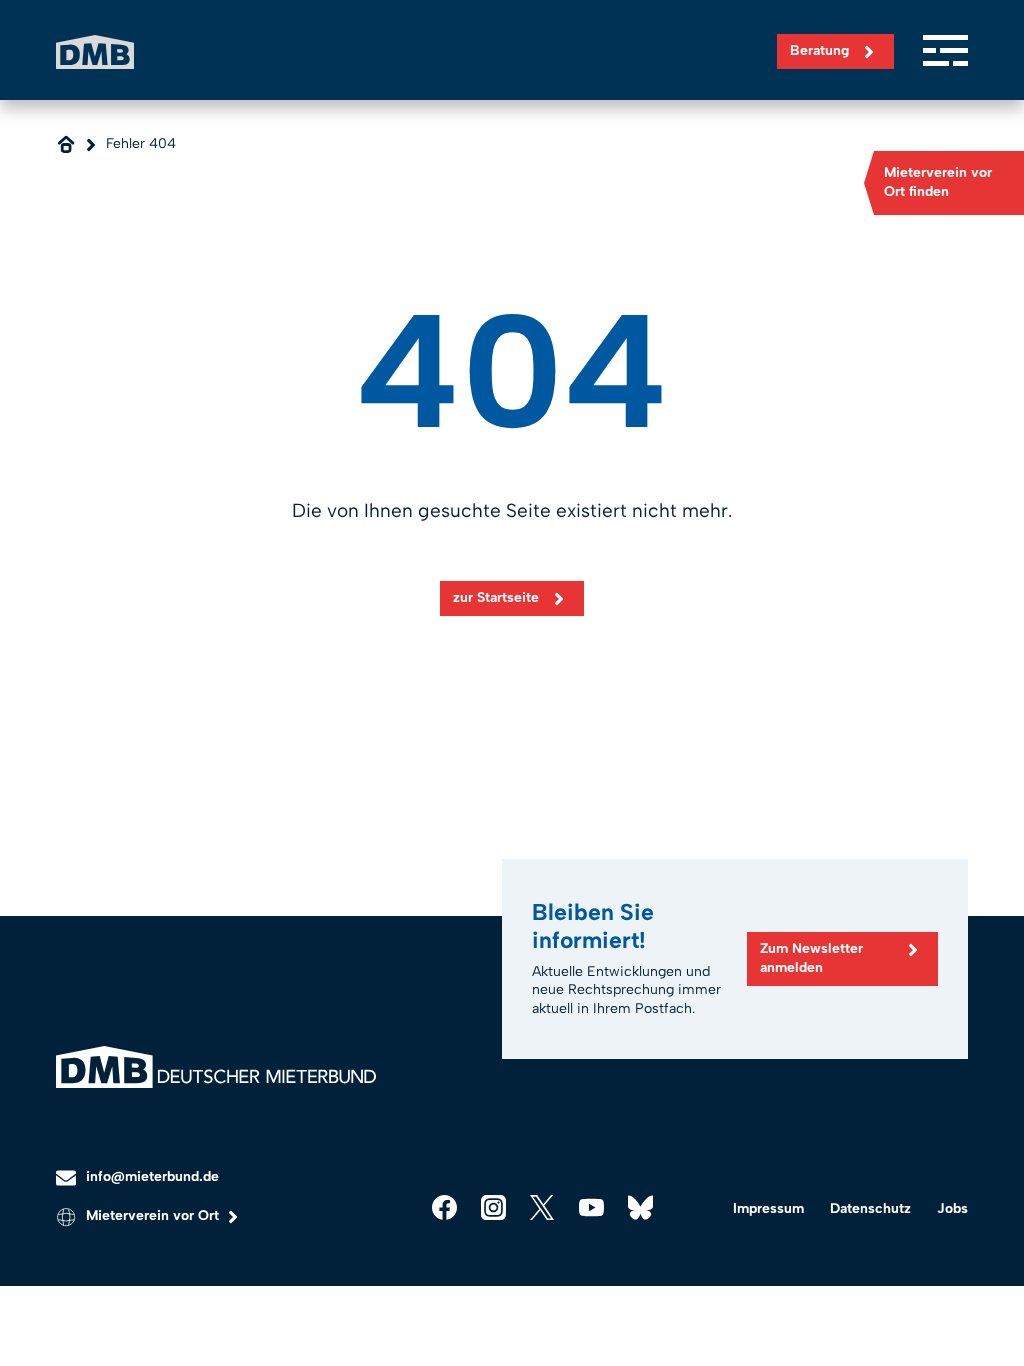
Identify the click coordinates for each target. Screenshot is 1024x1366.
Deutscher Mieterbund (95, 51)
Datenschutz (870, 1208)
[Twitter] (542, 1207)
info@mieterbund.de (152, 1176)
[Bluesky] (640, 1207)
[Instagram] (493, 1207)
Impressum (768, 1208)
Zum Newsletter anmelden (811, 958)
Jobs (952, 1208)
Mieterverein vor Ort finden (938, 182)
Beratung (819, 50)
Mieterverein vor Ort (152, 1215)
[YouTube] (591, 1207)
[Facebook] (444, 1207)
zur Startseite (496, 597)
